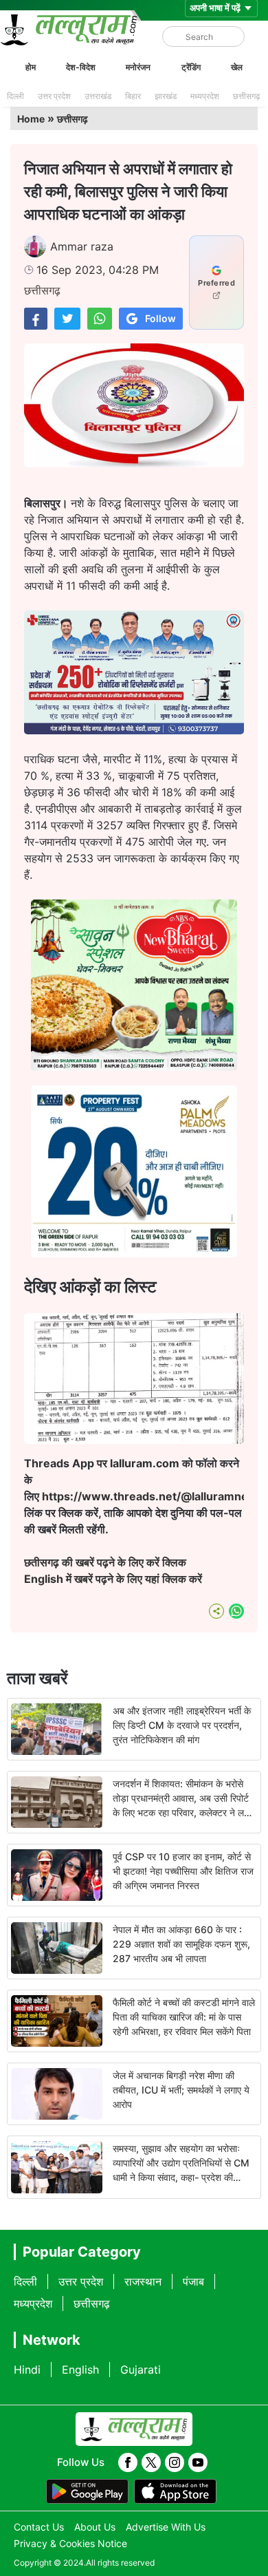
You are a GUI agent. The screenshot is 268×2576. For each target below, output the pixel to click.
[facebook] (128, 2462)
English (80, 2370)
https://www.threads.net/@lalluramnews (154, 1496)
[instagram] (175, 2462)
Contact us (39, 2527)
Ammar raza (82, 246)
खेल (237, 67)
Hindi (27, 2370)
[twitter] (151, 2462)
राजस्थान (143, 2281)
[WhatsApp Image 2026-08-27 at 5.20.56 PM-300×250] (134, 1253)
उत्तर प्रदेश (54, 96)
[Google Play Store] (87, 2491)
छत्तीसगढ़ (246, 96)
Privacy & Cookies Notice (70, 2543)
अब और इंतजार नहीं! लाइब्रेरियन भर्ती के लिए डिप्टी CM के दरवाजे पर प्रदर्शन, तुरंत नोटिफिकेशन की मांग (182, 1725)
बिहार (133, 96)
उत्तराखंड (98, 96)
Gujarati (141, 2370)
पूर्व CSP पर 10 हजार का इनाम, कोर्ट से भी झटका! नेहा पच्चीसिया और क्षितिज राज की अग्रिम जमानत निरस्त (183, 1871)
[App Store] (175, 2491)
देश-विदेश (81, 67)
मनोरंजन (138, 67)
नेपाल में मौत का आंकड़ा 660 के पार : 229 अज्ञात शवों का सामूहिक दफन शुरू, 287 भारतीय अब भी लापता (181, 1944)
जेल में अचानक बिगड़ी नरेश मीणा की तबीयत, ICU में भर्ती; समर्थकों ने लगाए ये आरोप (181, 2090)
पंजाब (193, 2281)
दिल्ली (15, 96)
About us (95, 2527)
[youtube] (198, 2462)
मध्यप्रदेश (205, 96)
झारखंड (166, 96)
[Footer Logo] (134, 2429)
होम (31, 67)
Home (31, 119)
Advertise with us (166, 2527)
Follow (160, 318)
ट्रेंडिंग (191, 67)
